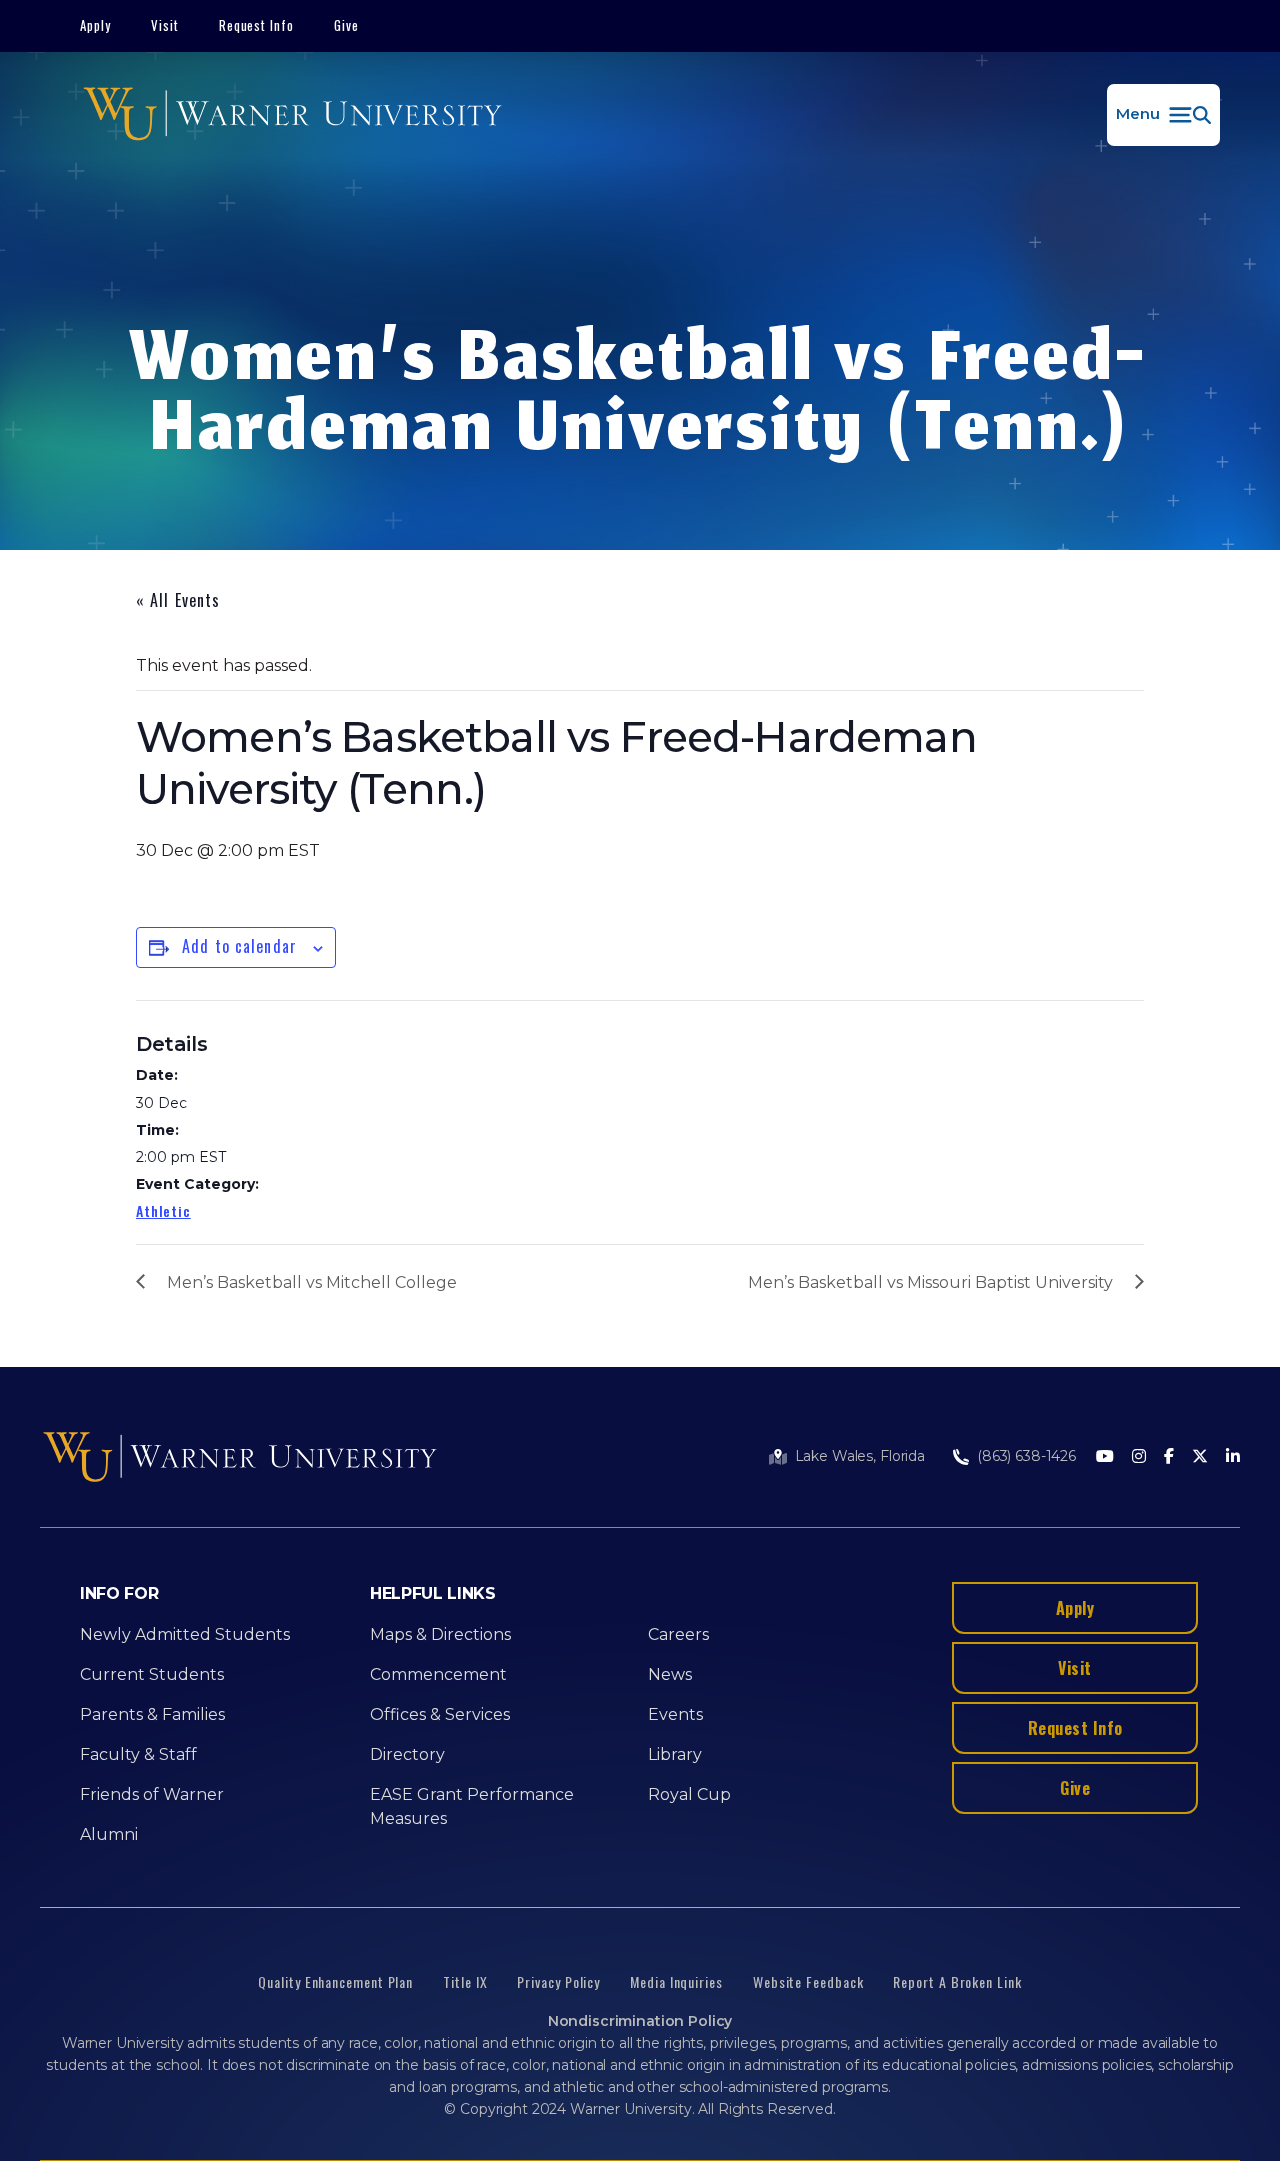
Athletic (163, 1210)
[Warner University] (292, 115)
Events (675, 1714)
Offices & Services (440, 1714)
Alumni (109, 1834)
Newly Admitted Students (185, 1634)
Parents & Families (152, 1714)
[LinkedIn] (1233, 1457)
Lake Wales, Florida (860, 1456)
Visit (165, 25)
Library (675, 1754)
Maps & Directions (440, 1634)
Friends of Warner (152, 1794)
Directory (407, 1754)
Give (346, 25)
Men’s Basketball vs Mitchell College (312, 1282)
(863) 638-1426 (1026, 1456)
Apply (95, 25)
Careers (678, 1634)
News (670, 1674)
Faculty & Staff (138, 1754)
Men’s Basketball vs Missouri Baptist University (930, 1282)
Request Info (257, 25)
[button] (1163, 115)
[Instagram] (1139, 1457)
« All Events (178, 600)
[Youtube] (1105, 1457)
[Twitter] (1200, 1457)
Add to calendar (239, 946)
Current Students (152, 1674)
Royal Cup (689, 1794)
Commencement (438, 1674)
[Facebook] (1169, 1457)
